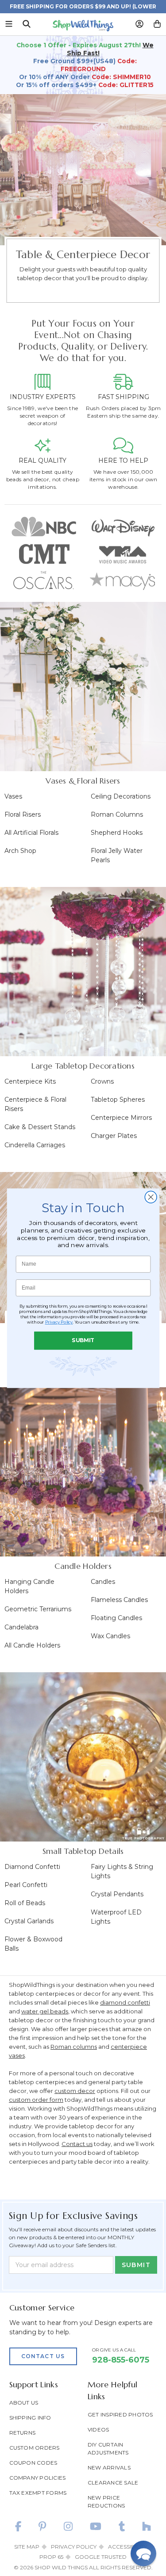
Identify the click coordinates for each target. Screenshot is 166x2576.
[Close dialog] (151, 1197)
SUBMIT (83, 1340)
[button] (143, 2553)
